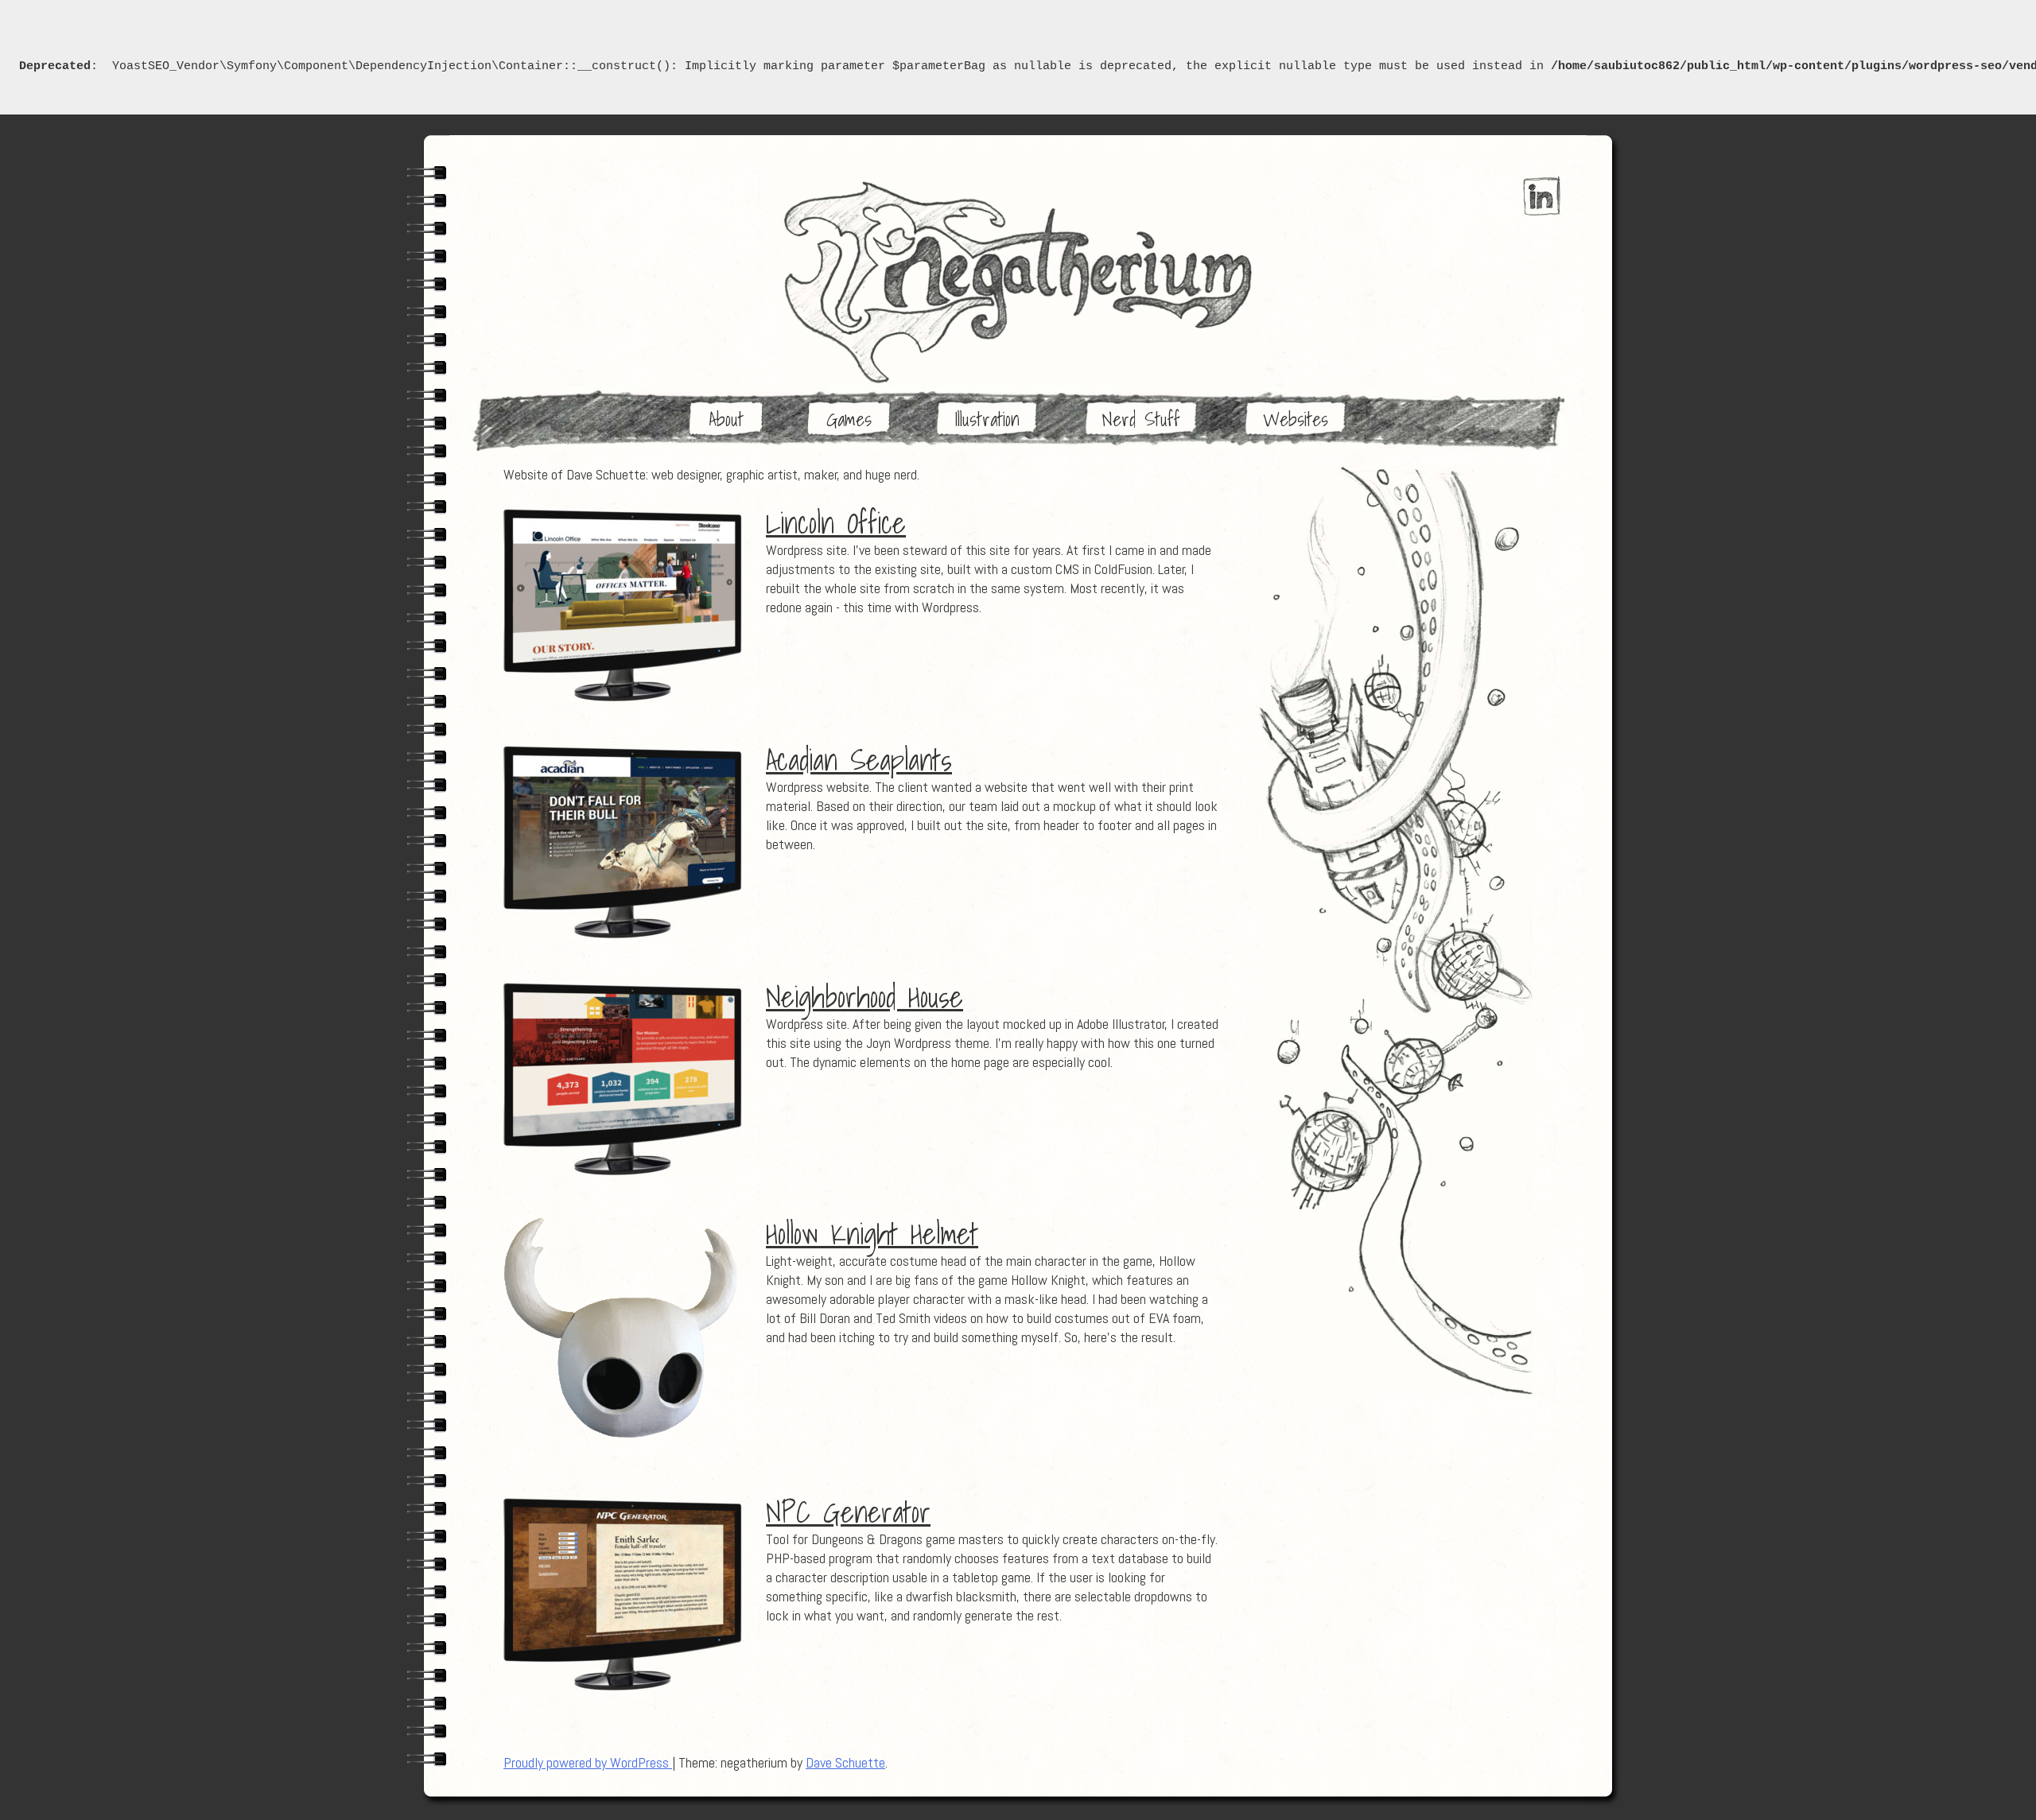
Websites (1296, 419)
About (726, 419)
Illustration (987, 419)
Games (849, 419)
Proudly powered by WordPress (588, 1762)
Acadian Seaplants (859, 760)
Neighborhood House (865, 997)
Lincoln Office (836, 523)
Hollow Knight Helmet (872, 1234)
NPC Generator (848, 1512)
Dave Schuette (845, 1762)
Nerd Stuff (1141, 419)
